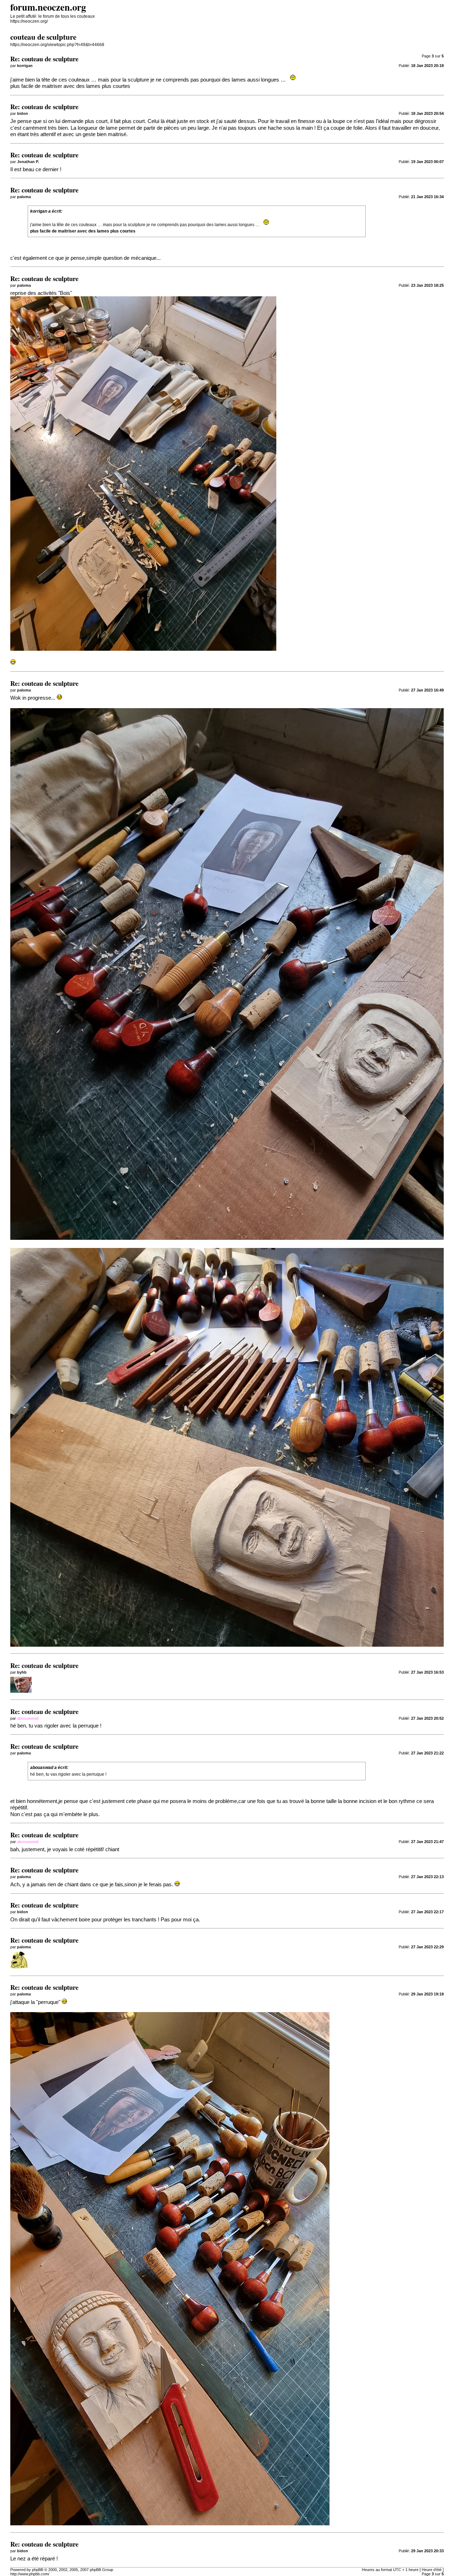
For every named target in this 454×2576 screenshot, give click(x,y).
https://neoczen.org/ (29, 21)
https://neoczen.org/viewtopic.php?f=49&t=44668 (57, 45)
